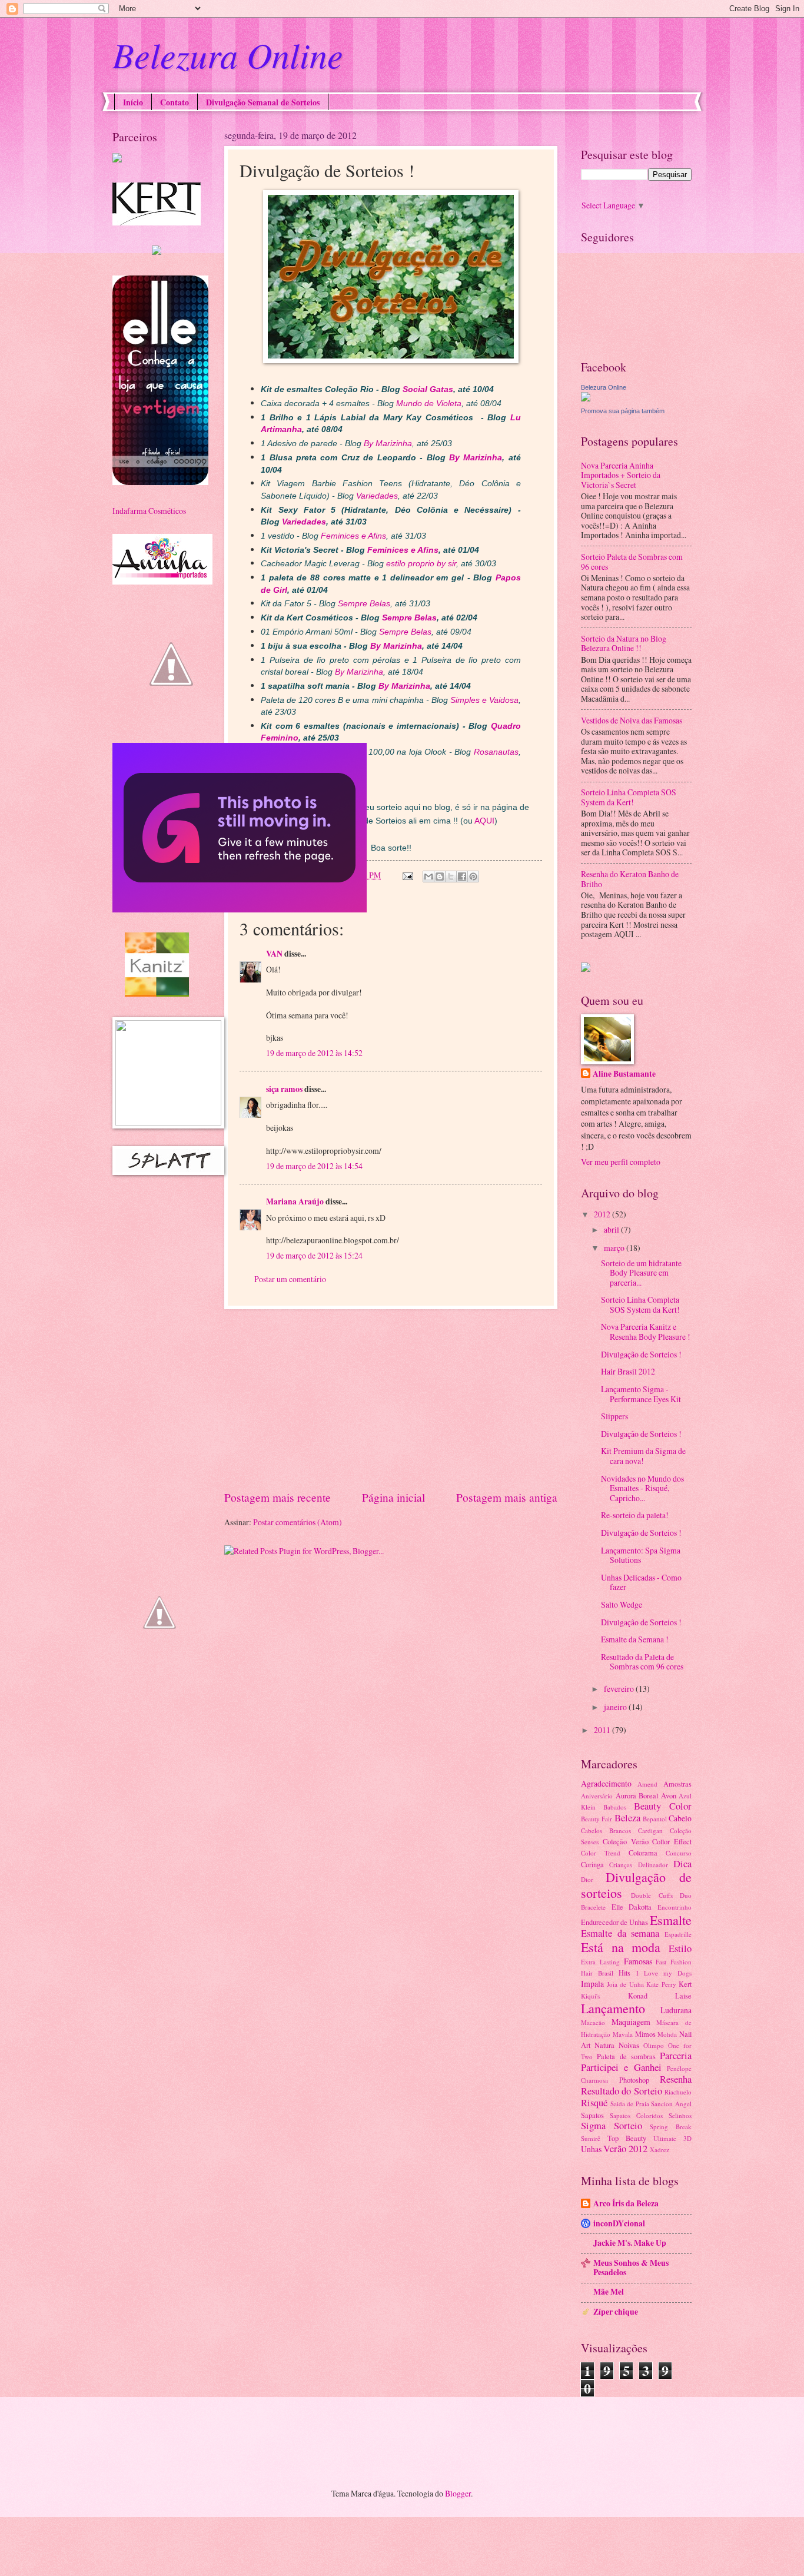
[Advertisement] (391, 1399)
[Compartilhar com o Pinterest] (473, 877)
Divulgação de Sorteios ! (641, 1354)
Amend (647, 1784)
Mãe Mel (609, 2292)
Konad (638, 1996)
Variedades (377, 496)
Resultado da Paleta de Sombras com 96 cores (642, 1662)
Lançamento (613, 2008)
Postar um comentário (290, 1279)
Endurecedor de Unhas (614, 1922)
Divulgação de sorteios (636, 1885)
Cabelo (680, 1818)
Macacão (593, 2022)
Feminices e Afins (353, 536)
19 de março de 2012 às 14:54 (314, 1166)
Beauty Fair (597, 1819)
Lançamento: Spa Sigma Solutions (641, 1555)
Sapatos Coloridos (636, 2115)
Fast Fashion (674, 1962)
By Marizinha (388, 443)
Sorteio (628, 2126)
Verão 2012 (625, 2149)
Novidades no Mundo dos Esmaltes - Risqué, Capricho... (642, 1488)
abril (612, 1229)
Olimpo (654, 2045)
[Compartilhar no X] (451, 877)
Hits (624, 1973)
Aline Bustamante (624, 1074)
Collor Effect (672, 1841)
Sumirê (591, 2138)
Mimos (645, 2034)
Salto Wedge (622, 1604)
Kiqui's (590, 1996)
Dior (587, 1879)
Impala (592, 1984)
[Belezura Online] (586, 398)
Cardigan (650, 1830)
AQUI (484, 821)
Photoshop (634, 2080)
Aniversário (597, 1796)
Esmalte (671, 1920)
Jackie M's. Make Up (630, 2243)
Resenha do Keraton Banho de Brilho (630, 879)
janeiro (616, 1707)
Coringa (592, 1864)
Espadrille (678, 1934)
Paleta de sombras (626, 2056)
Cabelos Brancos (606, 1830)
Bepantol (655, 1819)
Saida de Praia (630, 2104)
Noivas (629, 2045)
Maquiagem (631, 2022)
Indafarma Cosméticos (149, 511)
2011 (603, 1730)
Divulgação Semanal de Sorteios (263, 102)
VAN (274, 954)
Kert (685, 1984)
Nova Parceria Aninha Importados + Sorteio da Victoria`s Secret (621, 475)
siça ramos (284, 1089)
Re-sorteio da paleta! (635, 1515)
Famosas (638, 1961)
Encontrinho (675, 1907)
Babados (615, 1807)
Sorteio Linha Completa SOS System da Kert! (629, 797)
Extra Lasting (600, 1962)
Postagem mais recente (278, 1497)
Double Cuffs (652, 1895)
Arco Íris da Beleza (626, 2203)
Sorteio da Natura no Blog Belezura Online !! (624, 643)
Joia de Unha (625, 1984)
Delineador (653, 1865)
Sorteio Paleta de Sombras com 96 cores (632, 562)
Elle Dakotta (632, 1907)
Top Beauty (627, 2138)
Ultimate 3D (672, 2138)
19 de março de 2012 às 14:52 (314, 1053)
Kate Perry (661, 1984)
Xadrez (660, 2150)
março (615, 1248)
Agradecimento (606, 1783)
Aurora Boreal (637, 1795)
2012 (603, 1214)
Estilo (680, 1948)
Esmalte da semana (620, 1933)
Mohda (667, 2034)
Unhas (591, 2149)
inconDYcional (619, 2223)
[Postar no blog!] (440, 877)
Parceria (676, 2056)
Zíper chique (616, 2312)
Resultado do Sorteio (622, 2091)
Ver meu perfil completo (621, 1162)
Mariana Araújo (295, 1201)
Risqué (594, 2103)
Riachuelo (678, 2092)
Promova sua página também (623, 411)
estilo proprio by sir (421, 563)
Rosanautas (496, 752)
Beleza (627, 1818)
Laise (683, 1996)
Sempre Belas (364, 603)
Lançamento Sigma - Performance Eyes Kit (641, 1394)
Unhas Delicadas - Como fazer (641, 1582)
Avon (669, 1795)
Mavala (623, 2034)
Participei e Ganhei (621, 2067)
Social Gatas (428, 389)
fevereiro (620, 1689)
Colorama (643, 1853)
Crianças (621, 1865)
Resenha (676, 2079)
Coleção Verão (626, 1841)
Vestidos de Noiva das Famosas (632, 720)
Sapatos (592, 2115)
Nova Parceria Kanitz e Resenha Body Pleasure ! (646, 1332)
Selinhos (680, 2115)
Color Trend (601, 1853)
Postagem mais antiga (507, 1497)
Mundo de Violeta (429, 403)
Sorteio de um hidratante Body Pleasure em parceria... (641, 1273)
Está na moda (621, 1947)
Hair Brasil (597, 1973)
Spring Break (671, 2127)
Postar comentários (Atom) (298, 1522)
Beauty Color (663, 1806)
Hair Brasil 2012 (628, 1371)
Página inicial (393, 1497)
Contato (175, 102)
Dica (682, 1864)
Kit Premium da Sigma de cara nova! (643, 1456)
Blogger (458, 2493)
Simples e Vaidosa (484, 700)
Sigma (593, 2126)
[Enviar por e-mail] (428, 877)
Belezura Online (228, 54)
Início (133, 102)
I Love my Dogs (664, 1973)
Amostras (677, 1784)
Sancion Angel (671, 2104)
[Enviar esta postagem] (407, 875)
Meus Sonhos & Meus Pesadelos (631, 2268)
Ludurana (676, 2010)
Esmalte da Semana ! (635, 1639)
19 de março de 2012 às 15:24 (314, 1255)
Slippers (614, 1416)
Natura (604, 2045)
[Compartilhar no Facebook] (462, 877)
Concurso (679, 1853)
